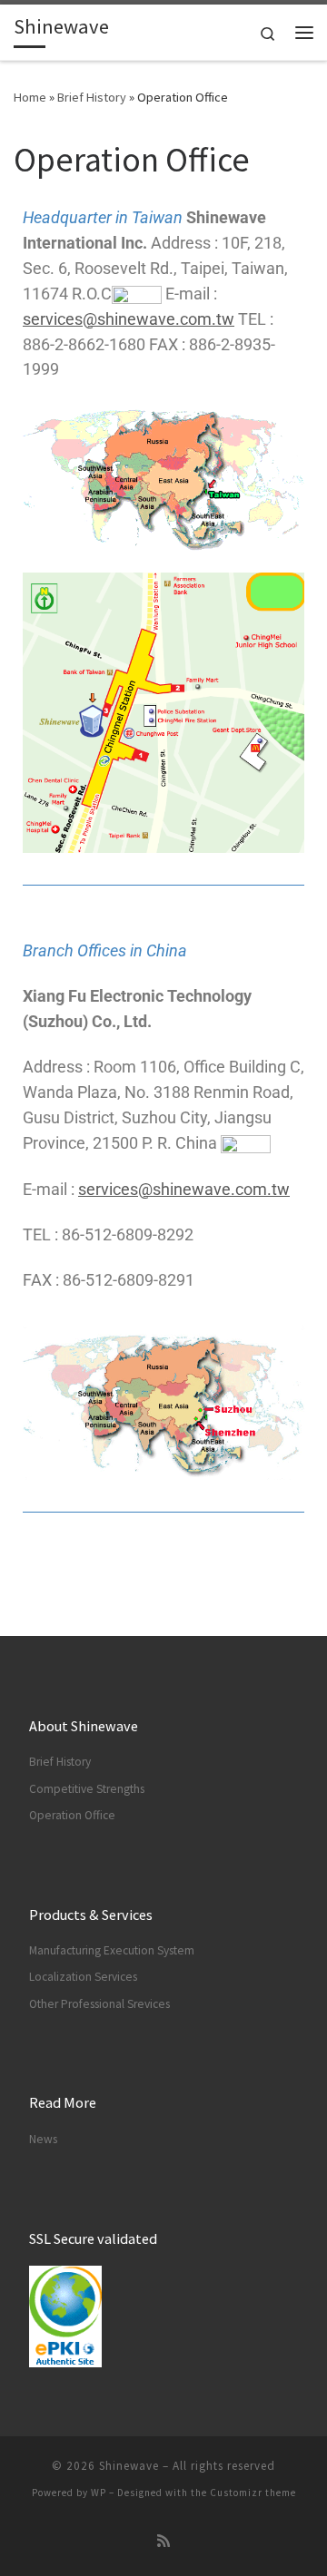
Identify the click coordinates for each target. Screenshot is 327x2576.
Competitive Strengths (87, 1789)
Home (30, 97)
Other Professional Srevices (99, 2004)
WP (99, 2493)
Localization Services (83, 1977)
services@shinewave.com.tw (129, 319)
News (43, 2139)
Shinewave (129, 2466)
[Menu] (304, 33)
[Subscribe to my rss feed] (163, 2541)
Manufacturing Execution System (112, 1950)
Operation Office (72, 1815)
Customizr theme (253, 2493)
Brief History (92, 97)
